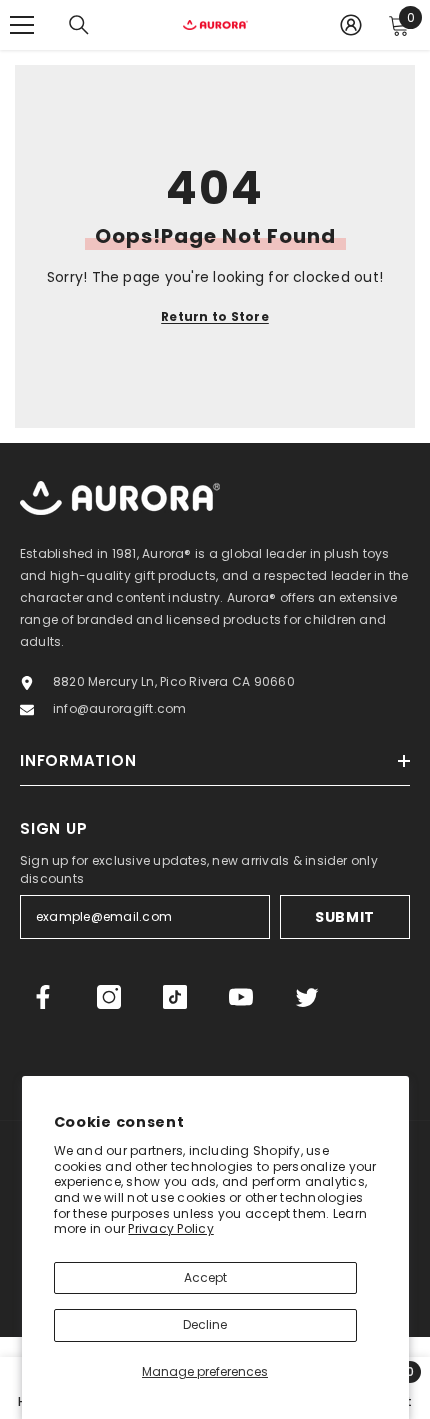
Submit (345, 917)
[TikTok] (175, 997)
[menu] (22, 25)
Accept (205, 1277)
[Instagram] (109, 997)
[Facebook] (43, 997)
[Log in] (351, 25)
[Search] (79, 25)
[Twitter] (307, 997)
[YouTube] (241, 997)
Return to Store (215, 316)
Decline (205, 1324)
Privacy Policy (170, 1228)
